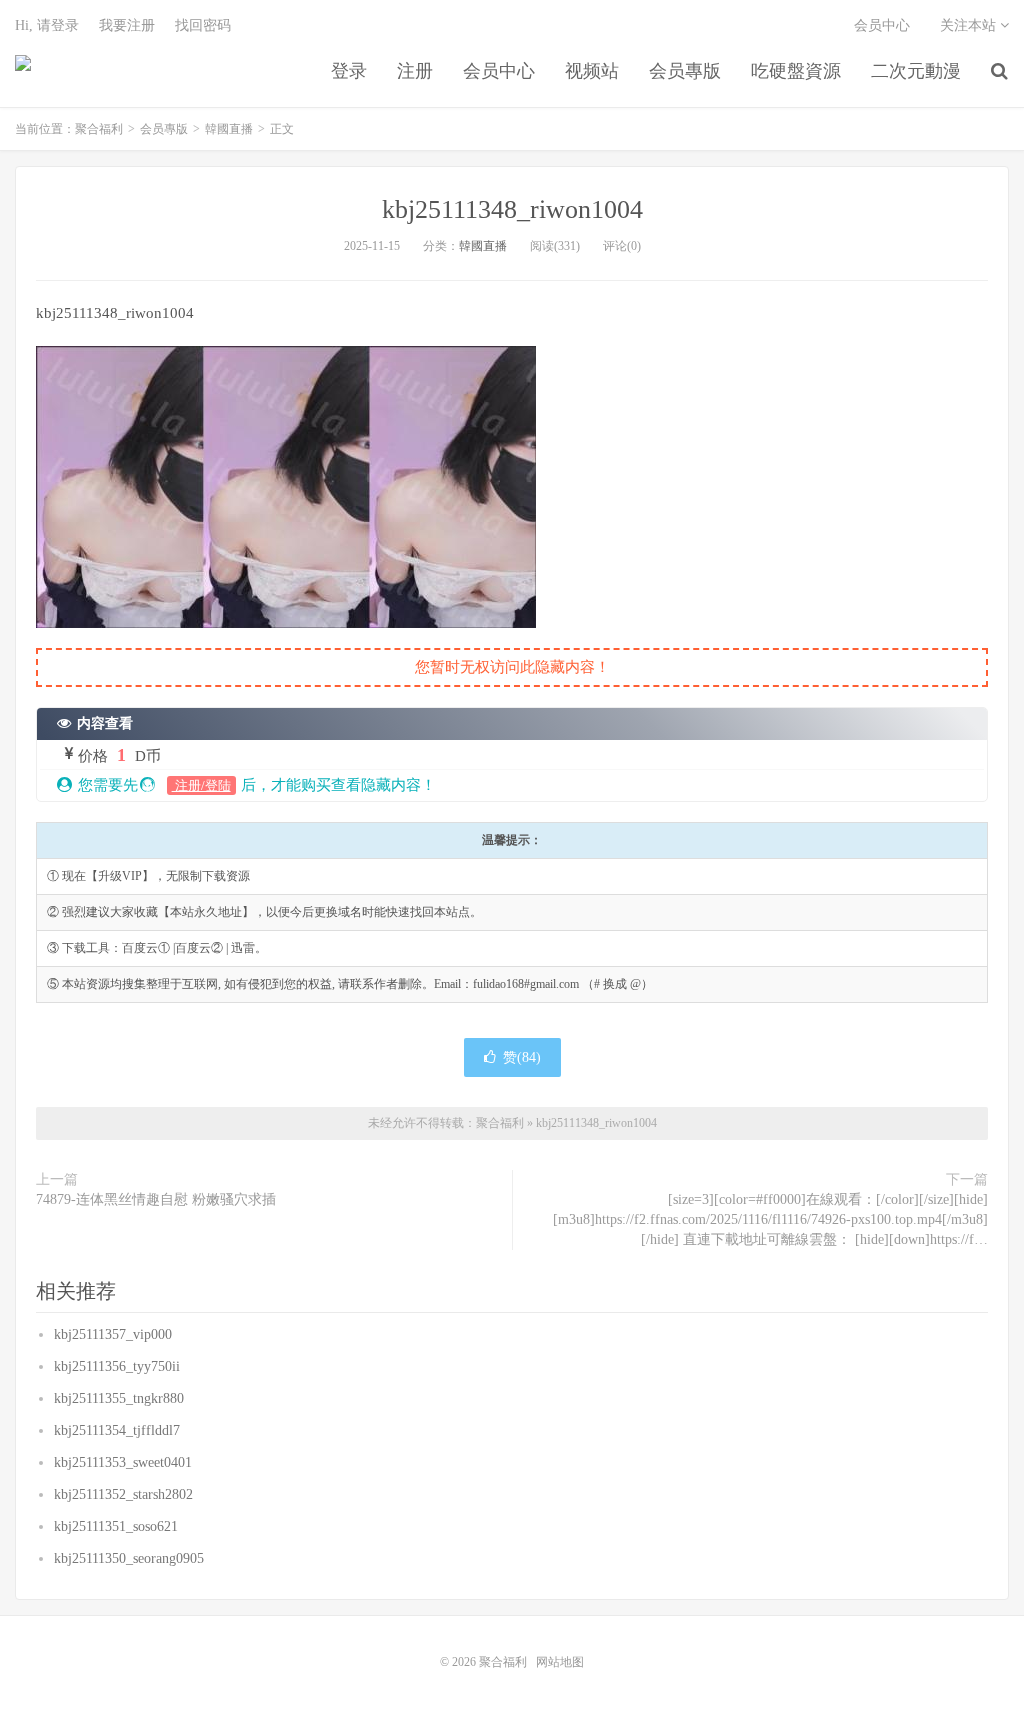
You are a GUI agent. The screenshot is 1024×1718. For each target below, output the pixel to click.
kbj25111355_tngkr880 (119, 1398)
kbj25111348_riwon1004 (512, 209)
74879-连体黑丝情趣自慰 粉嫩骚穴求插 (156, 1199)
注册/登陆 (201, 785)
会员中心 (499, 71)
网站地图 (560, 1662)
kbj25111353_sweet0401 (123, 1462)
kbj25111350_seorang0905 (129, 1558)
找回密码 (203, 25)
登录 (349, 71)
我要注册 (127, 25)
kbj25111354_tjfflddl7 (117, 1430)
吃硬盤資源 (796, 71)
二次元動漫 (916, 71)
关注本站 (970, 25)
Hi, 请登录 (47, 25)
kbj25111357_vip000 (113, 1334)
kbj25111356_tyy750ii (117, 1366)
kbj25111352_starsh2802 (123, 1494)
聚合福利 (23, 71)
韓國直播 (229, 129)
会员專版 (685, 71)
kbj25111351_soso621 (116, 1526)
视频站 (592, 71)
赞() (522, 1057)
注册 (415, 71)
